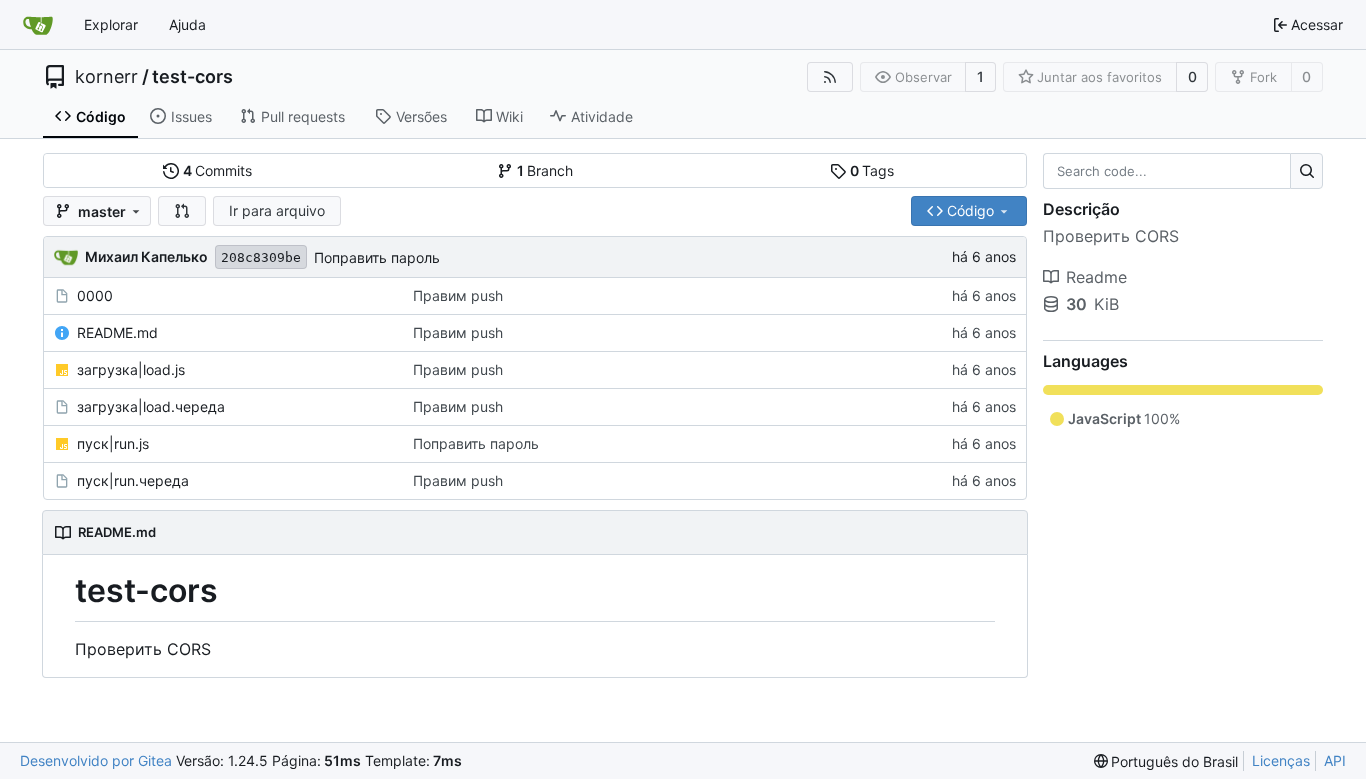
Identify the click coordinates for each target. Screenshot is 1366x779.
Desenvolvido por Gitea (96, 760)
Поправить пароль (377, 257)
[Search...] (1306, 171)
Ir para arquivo (277, 210)
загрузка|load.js (131, 369)
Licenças (1281, 760)
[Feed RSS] (830, 77)
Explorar (111, 24)
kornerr (106, 77)
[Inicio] (38, 25)
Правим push (458, 295)
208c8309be (261, 257)
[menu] (1166, 761)
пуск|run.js (113, 443)
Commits (218, 170)
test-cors (192, 77)
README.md (117, 332)
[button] (182, 211)
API (1335, 760)
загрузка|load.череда (151, 406)
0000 (95, 295)
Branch (545, 170)
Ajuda (187, 24)
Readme (1096, 277)
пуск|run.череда (133, 480)
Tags (872, 170)
